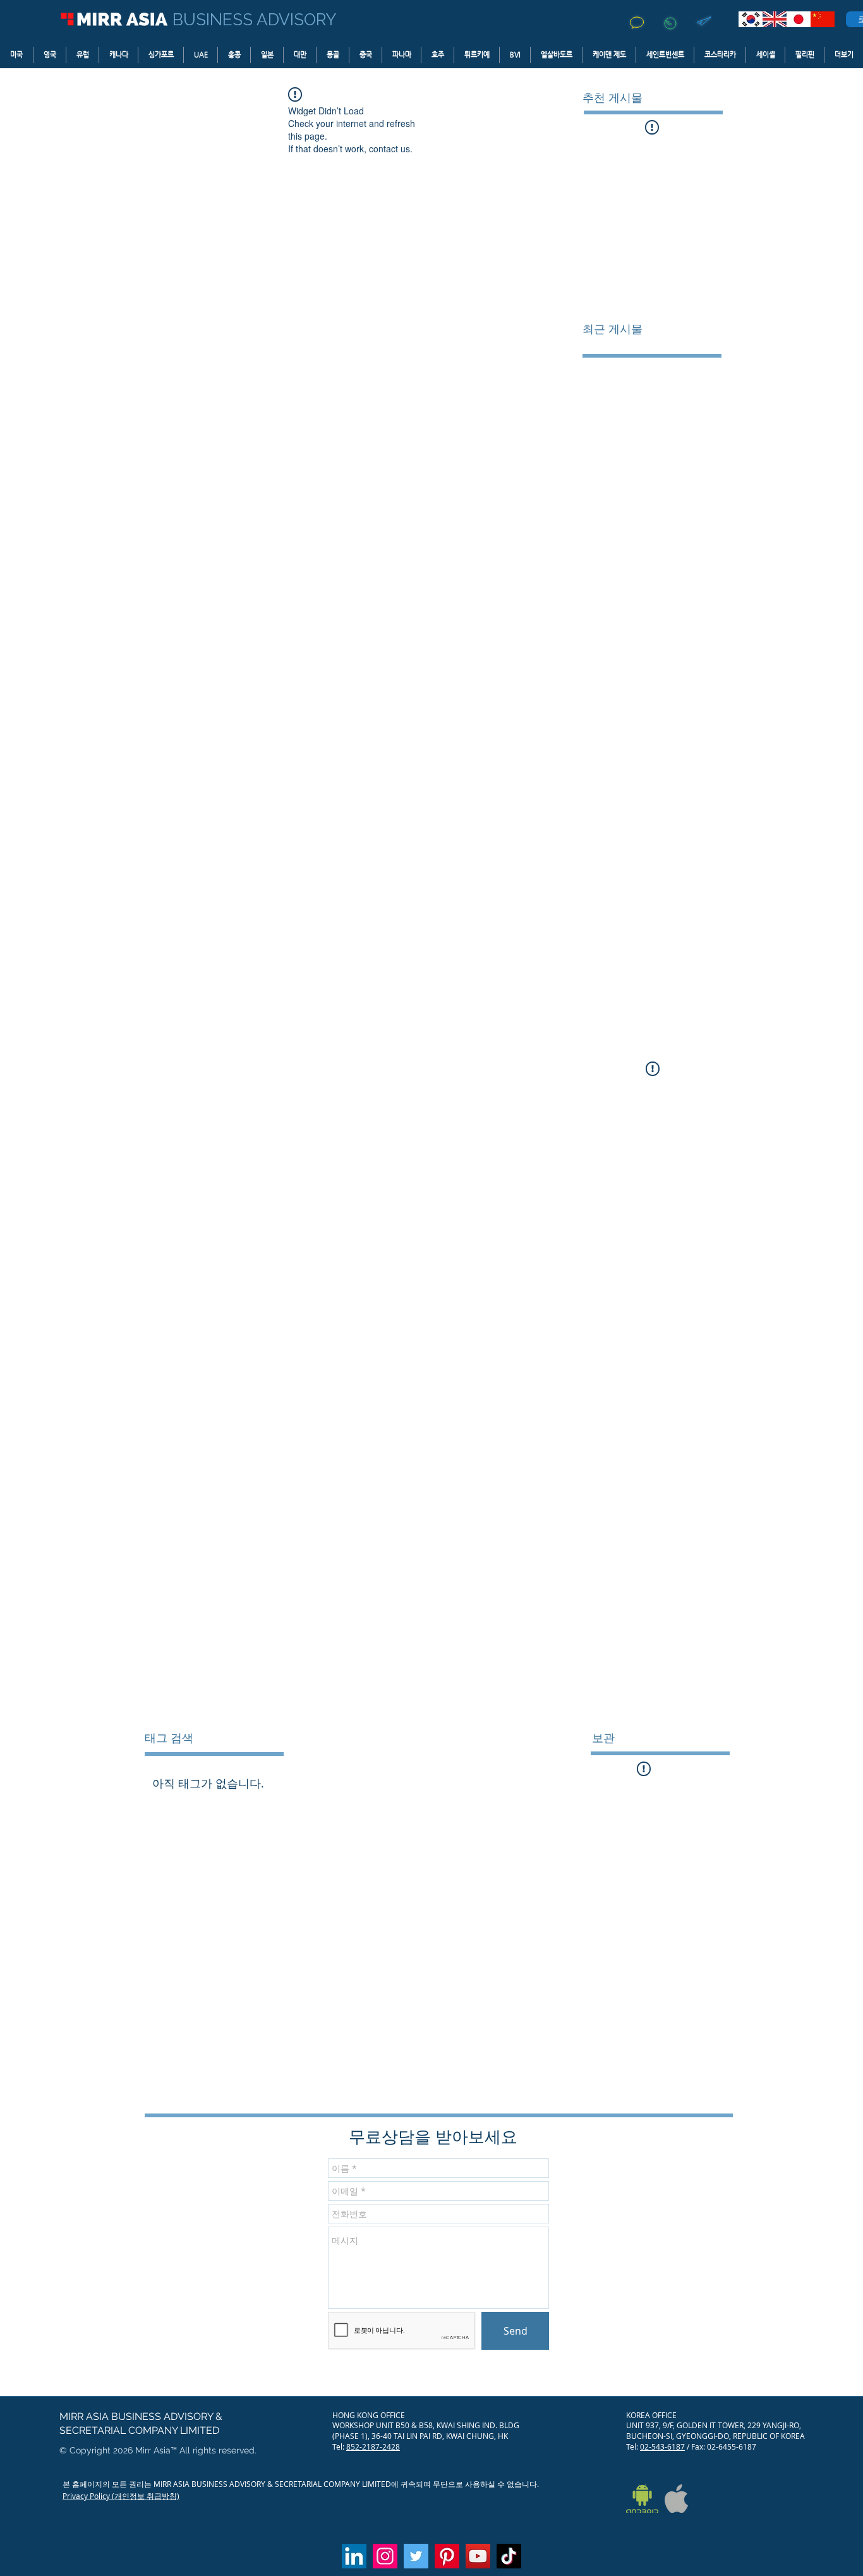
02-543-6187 (662, 2446)
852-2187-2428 (373, 2446)
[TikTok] (509, 2556)
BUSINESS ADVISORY (254, 20)
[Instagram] (385, 2556)
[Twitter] (416, 2556)
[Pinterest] (447, 2556)
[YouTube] (478, 2556)
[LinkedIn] (354, 2556)
